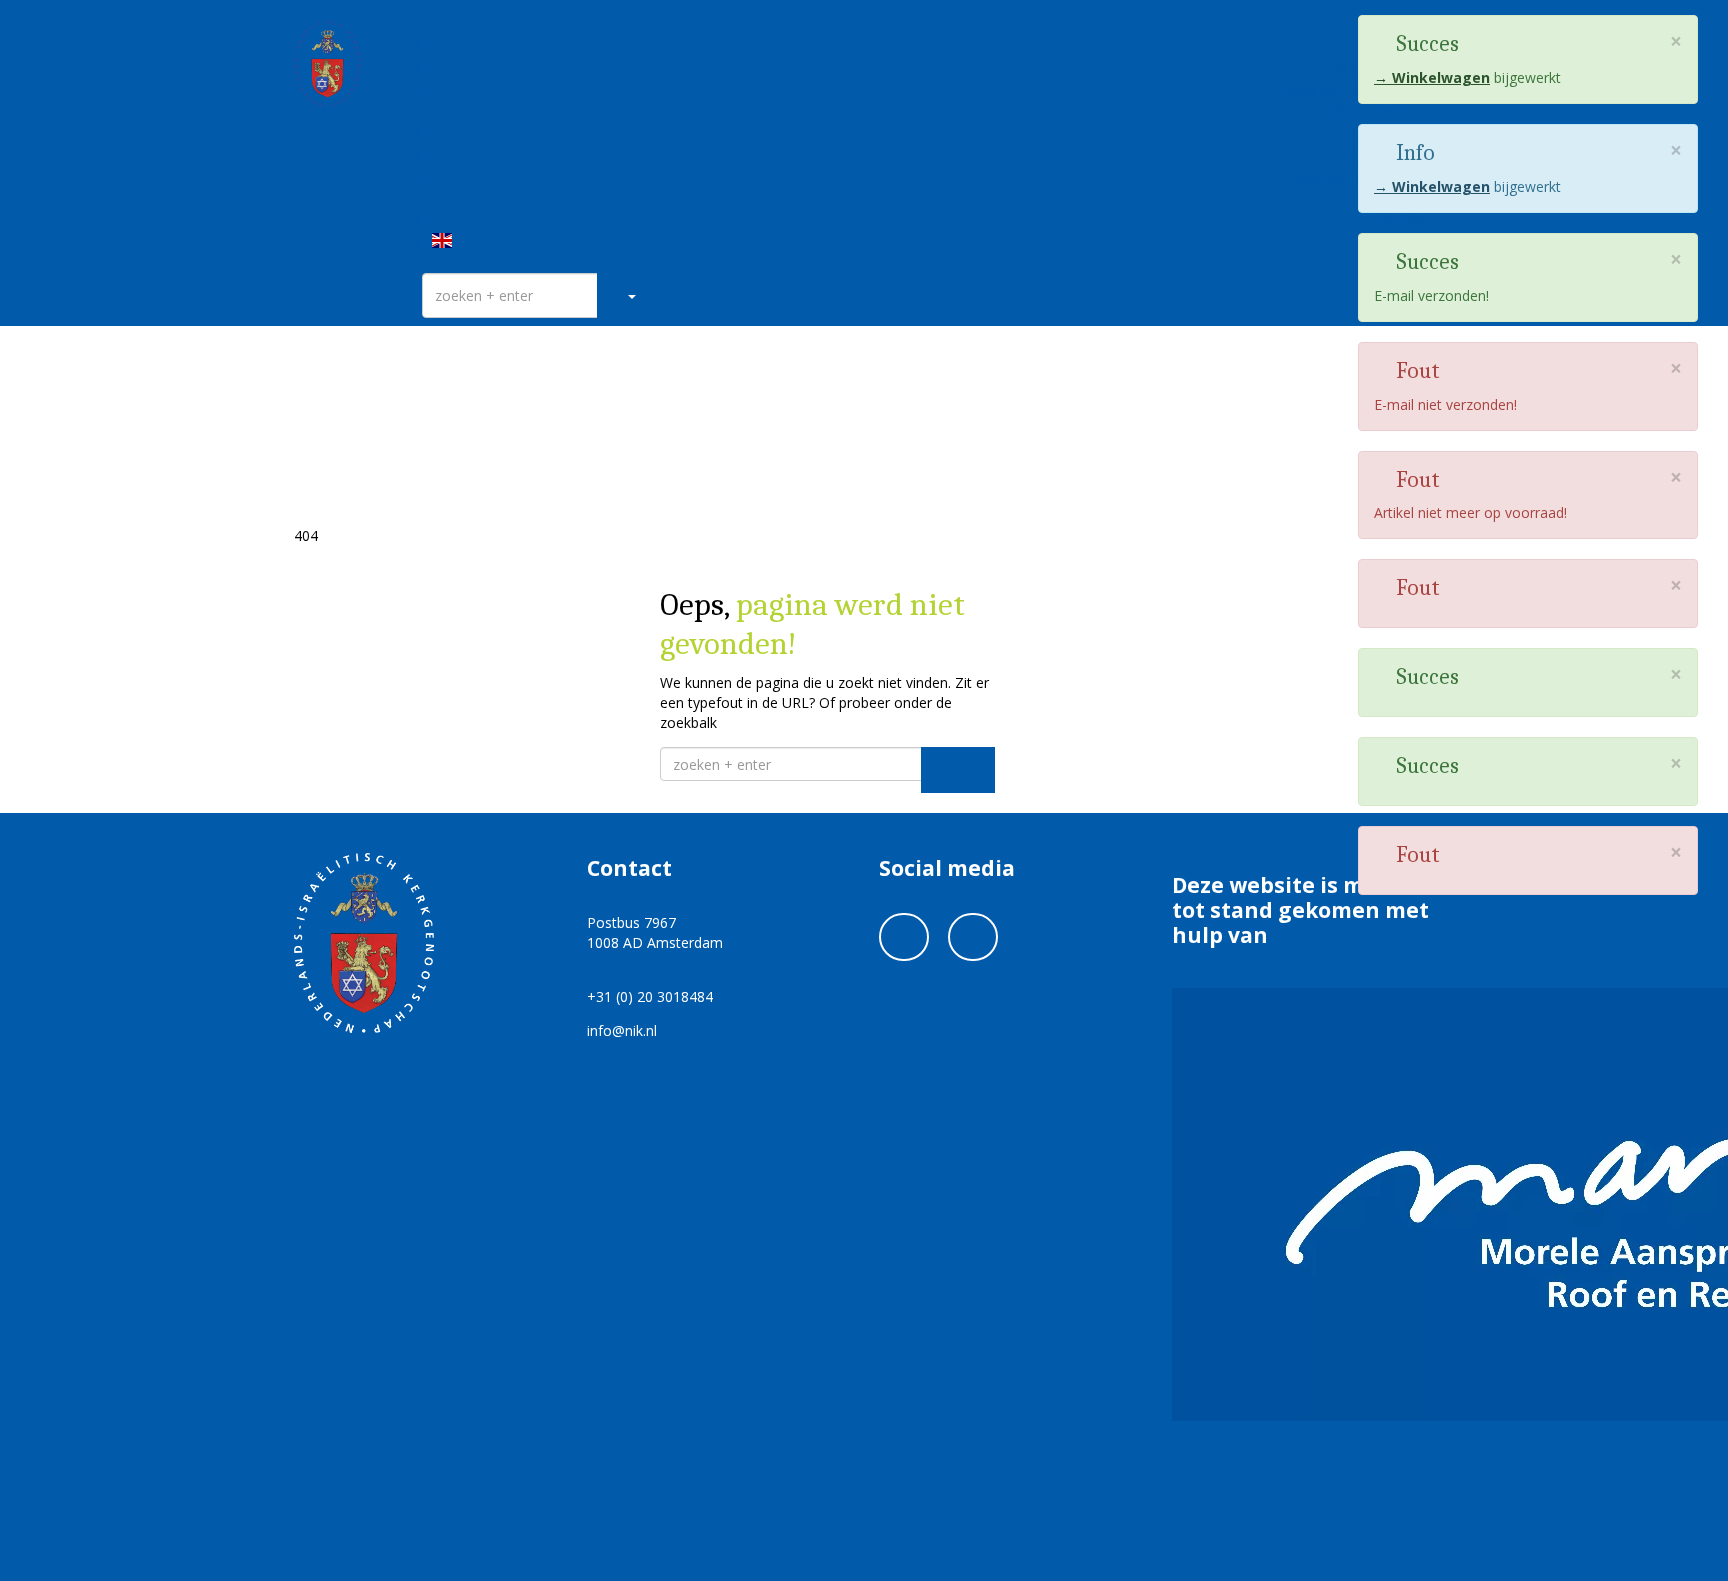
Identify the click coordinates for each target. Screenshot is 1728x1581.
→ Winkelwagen (1432, 77)
